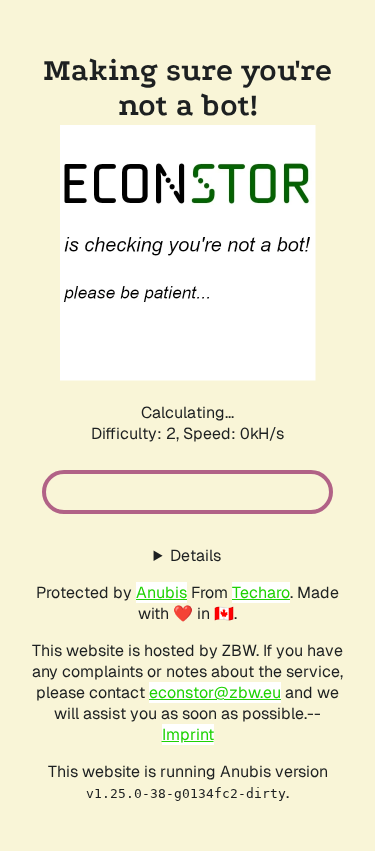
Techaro (261, 592)
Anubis (161, 592)
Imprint (188, 734)
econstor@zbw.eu (215, 692)
